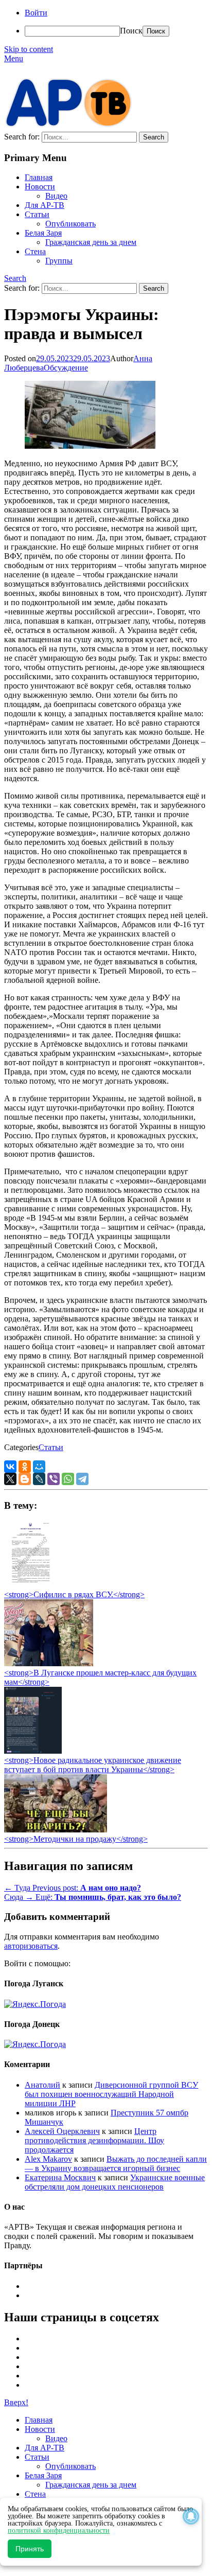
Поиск (131, 31)
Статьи (37, 214)
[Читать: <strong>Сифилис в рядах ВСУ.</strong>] (28, 1585)
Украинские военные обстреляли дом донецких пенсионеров (115, 2182)
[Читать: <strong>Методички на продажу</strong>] (56, 1830)
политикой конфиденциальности (59, 2530)
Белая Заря (43, 233)
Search (15, 278)
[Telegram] (82, 1479)
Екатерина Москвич (60, 2177)
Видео (56, 196)
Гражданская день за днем (91, 242)
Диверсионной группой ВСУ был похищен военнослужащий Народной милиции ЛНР (111, 2094)
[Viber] (54, 1479)
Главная (39, 177)
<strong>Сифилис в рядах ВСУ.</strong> (74, 1594)
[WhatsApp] (68, 1479)
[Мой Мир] (39, 1467)
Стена (35, 251)
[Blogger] (25, 1479)
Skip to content (29, 49)
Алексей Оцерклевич (62, 2131)
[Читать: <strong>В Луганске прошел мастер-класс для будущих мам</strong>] (49, 1663)
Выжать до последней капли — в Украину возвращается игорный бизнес (116, 2164)
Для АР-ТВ (45, 205)
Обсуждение (66, 368)
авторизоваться (31, 1946)
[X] (10, 1479)
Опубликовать (70, 224)
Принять (30, 2549)
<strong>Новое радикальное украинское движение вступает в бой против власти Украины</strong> (93, 1765)
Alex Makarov (48, 2159)
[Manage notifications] (191, 2516)
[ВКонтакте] (10, 1467)
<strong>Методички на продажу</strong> (76, 1839)
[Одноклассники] (25, 1467)
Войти (36, 13)
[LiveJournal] (39, 1479)
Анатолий (42, 2085)
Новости (40, 187)
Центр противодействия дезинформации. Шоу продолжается (94, 2140)
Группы (59, 261)
